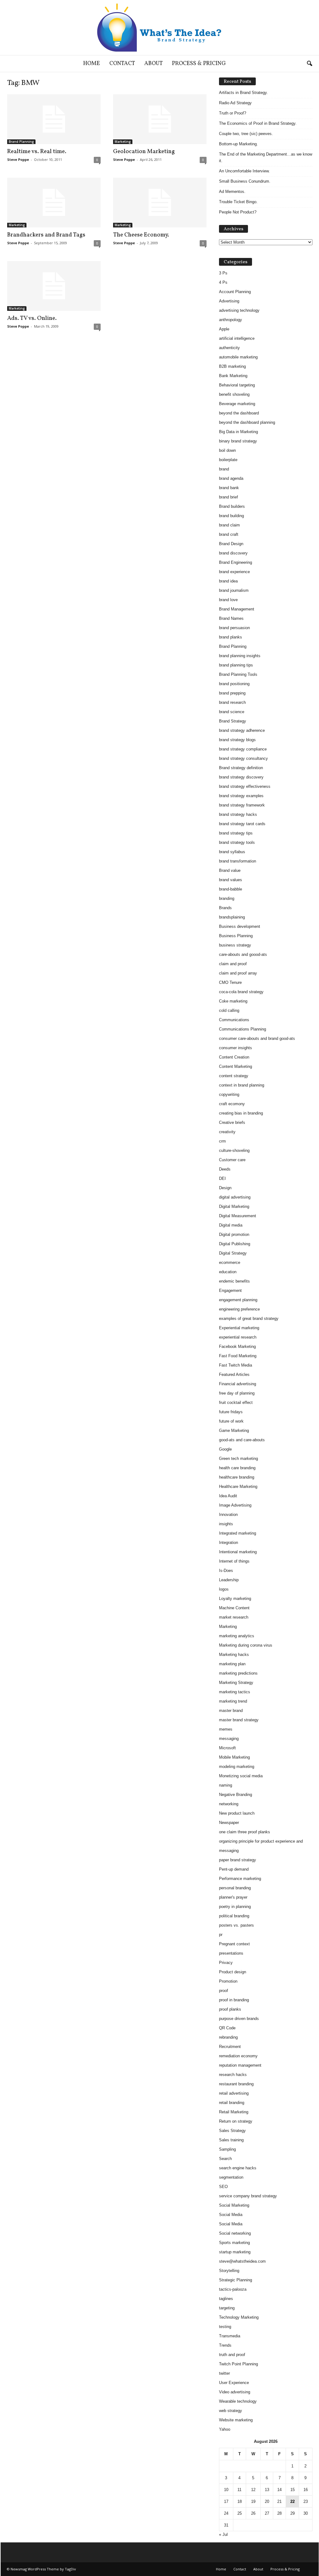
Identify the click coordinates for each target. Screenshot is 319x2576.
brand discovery (233, 553)
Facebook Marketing (237, 1346)
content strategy (234, 1076)
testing (225, 2327)
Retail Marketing (234, 2112)
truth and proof (232, 2355)
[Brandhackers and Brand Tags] (54, 203)
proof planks (230, 2009)
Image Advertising (235, 1505)
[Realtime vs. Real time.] (54, 119)
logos (224, 1589)
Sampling (227, 2149)
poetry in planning (235, 1907)
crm (222, 1141)
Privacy (226, 1963)
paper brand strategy (238, 1860)
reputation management (240, 2065)
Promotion (228, 1981)
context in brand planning (242, 1085)
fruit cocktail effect (236, 1403)
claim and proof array (238, 973)
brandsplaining (232, 917)
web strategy (231, 2411)
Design (225, 1188)
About (153, 64)
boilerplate (228, 460)
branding (227, 898)
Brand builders (232, 506)
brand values (231, 880)
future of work (231, 1421)
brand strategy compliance (243, 749)
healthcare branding (237, 1477)
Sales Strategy (232, 2131)
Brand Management (237, 609)
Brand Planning (21, 142)
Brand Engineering (236, 562)
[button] (309, 64)
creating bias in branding (241, 1113)
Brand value (230, 870)
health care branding (237, 1468)
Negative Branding (236, 1795)
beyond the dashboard (239, 413)
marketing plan (232, 1664)
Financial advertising (238, 1384)
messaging (229, 1739)
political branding (234, 1916)
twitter (224, 2373)
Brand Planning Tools (238, 674)
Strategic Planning (236, 2280)
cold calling (229, 1010)
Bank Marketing (233, 376)
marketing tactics (235, 1692)
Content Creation (234, 1057)
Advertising (229, 301)
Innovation (228, 1515)
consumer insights (236, 1048)
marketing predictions (238, 1673)
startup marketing (235, 2252)
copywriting (229, 1094)
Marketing (123, 142)
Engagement (230, 1290)
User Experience (234, 2383)
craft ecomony (232, 1104)
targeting (227, 2308)
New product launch (237, 1813)
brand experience (234, 572)
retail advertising (234, 2093)
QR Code (227, 2028)
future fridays (231, 1412)
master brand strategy (239, 1720)
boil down (227, 450)
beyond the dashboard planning (247, 422)
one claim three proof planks (245, 1832)
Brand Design (231, 544)
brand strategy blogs (237, 740)
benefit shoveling (234, 394)
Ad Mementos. (232, 192)
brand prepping (232, 693)
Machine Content (234, 1608)
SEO (223, 2187)
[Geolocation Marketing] (160, 119)
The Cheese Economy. (141, 235)
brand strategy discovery (241, 777)
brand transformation (238, 861)
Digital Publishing (235, 1244)
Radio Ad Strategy (235, 103)
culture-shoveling (234, 1150)
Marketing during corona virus (246, 1645)
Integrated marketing (238, 1533)
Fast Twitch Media (236, 1365)
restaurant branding (236, 2084)
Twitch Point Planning (238, 2364)
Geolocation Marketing (144, 152)
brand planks (231, 637)
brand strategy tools (237, 842)
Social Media (231, 2215)
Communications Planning (243, 1029)
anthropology (231, 320)
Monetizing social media (241, 1776)
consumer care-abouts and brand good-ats (257, 1038)
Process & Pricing (199, 64)
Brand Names (231, 618)
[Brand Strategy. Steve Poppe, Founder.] (159, 28)
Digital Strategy (233, 1253)
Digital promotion (234, 1234)
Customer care (232, 1160)
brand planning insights (240, 656)
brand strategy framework (242, 805)
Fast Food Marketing (238, 1356)
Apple (224, 329)
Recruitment (230, 2047)
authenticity (229, 348)
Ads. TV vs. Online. (32, 318)
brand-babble (231, 889)
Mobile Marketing (234, 1757)
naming (226, 1785)
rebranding (228, 2037)
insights (226, 1524)
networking (229, 1804)
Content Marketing (236, 1066)
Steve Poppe (18, 159)
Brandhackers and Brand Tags (46, 235)
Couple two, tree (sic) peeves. (246, 134)
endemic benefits (234, 1281)
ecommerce (230, 1262)
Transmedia (230, 2336)
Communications (234, 1020)
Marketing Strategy (236, 1683)
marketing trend (233, 1701)
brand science (232, 712)
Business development (240, 926)
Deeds (225, 1169)
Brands (225, 908)
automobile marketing (238, 357)
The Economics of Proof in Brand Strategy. (258, 123)
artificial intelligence (237, 338)
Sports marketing (234, 2243)
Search (225, 2159)
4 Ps (223, 282)
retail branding (232, 2103)
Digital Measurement (238, 1216)
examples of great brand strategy (249, 1318)
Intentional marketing (238, 1552)
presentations (231, 1953)
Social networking (235, 2233)
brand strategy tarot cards (242, 824)
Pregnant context (234, 1944)
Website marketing (236, 2420)
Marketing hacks (234, 1655)
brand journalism (234, 590)
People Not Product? (238, 212)
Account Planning (235, 292)
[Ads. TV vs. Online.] (54, 286)
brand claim (229, 525)
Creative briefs (232, 1122)
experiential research (238, 1337)
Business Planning (236, 936)
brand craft (229, 534)
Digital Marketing (234, 1206)
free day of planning (237, 1393)
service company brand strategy (248, 2196)
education (228, 1272)
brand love (228, 600)
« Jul (223, 2534)
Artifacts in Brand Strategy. (243, 93)
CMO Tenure (230, 982)
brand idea (228, 581)
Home (92, 64)
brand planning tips (236, 665)
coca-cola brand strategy (241, 992)
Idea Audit (228, 1496)
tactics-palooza (233, 2289)
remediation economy (238, 2056)
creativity (227, 1132)
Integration (229, 1543)
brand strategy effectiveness (245, 786)
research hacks (233, 2075)
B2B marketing (232, 366)
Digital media (231, 1225)
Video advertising (235, 2392)
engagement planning (238, 1300)
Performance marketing (240, 1879)
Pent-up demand (234, 1869)
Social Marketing (234, 2205)
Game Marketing (234, 1431)
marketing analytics (237, 1636)
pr (221, 1935)
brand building (231, 516)
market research (234, 1617)
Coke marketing (233, 1001)
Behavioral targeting (237, 385)
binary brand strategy (238, 441)
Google (225, 1449)
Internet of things (234, 1561)
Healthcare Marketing (238, 1487)
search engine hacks (238, 2168)
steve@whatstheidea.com (242, 2261)
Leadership (229, 1580)
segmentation (231, 2177)
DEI (222, 1178)
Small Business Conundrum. (245, 181)
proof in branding (234, 2000)
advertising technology (239, 310)
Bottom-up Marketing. (238, 144)
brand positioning (234, 684)
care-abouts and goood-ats (243, 954)
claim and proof (233, 964)
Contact (122, 64)
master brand (231, 1711)
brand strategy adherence (242, 730)
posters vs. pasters (236, 1925)
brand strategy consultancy (243, 758)
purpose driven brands (239, 2019)
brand (224, 469)
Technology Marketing (239, 2317)
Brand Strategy (233, 721)
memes (226, 1729)
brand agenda (231, 478)
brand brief (229, 497)
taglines (226, 2299)
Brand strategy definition (241, 768)
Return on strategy (236, 2121)
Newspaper (229, 1823)
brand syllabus (232, 852)
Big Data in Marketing (238, 432)
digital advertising (235, 1197)
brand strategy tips (236, 833)
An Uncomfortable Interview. (244, 171)
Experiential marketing (239, 1328)
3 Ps (223, 273)
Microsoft (227, 1748)
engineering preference (239, 1309)
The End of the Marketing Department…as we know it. (266, 157)
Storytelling (229, 2271)
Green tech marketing (238, 1459)
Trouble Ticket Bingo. (238, 202)
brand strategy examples (241, 796)
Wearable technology (238, 2401)
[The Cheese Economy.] (160, 203)
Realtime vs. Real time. (37, 152)
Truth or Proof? (233, 113)
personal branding (235, 1888)
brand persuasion (234, 628)
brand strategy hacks (238, 814)
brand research (232, 702)
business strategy (235, 945)
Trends (225, 2345)
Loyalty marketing (235, 1599)
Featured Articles (234, 1374)
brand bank (229, 488)
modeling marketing (237, 1767)
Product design (233, 1972)
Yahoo (225, 2429)
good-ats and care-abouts (242, 1440)
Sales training (231, 2140)
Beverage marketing (237, 404)
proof (224, 1991)
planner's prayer (233, 1897)
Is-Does (226, 1571)
